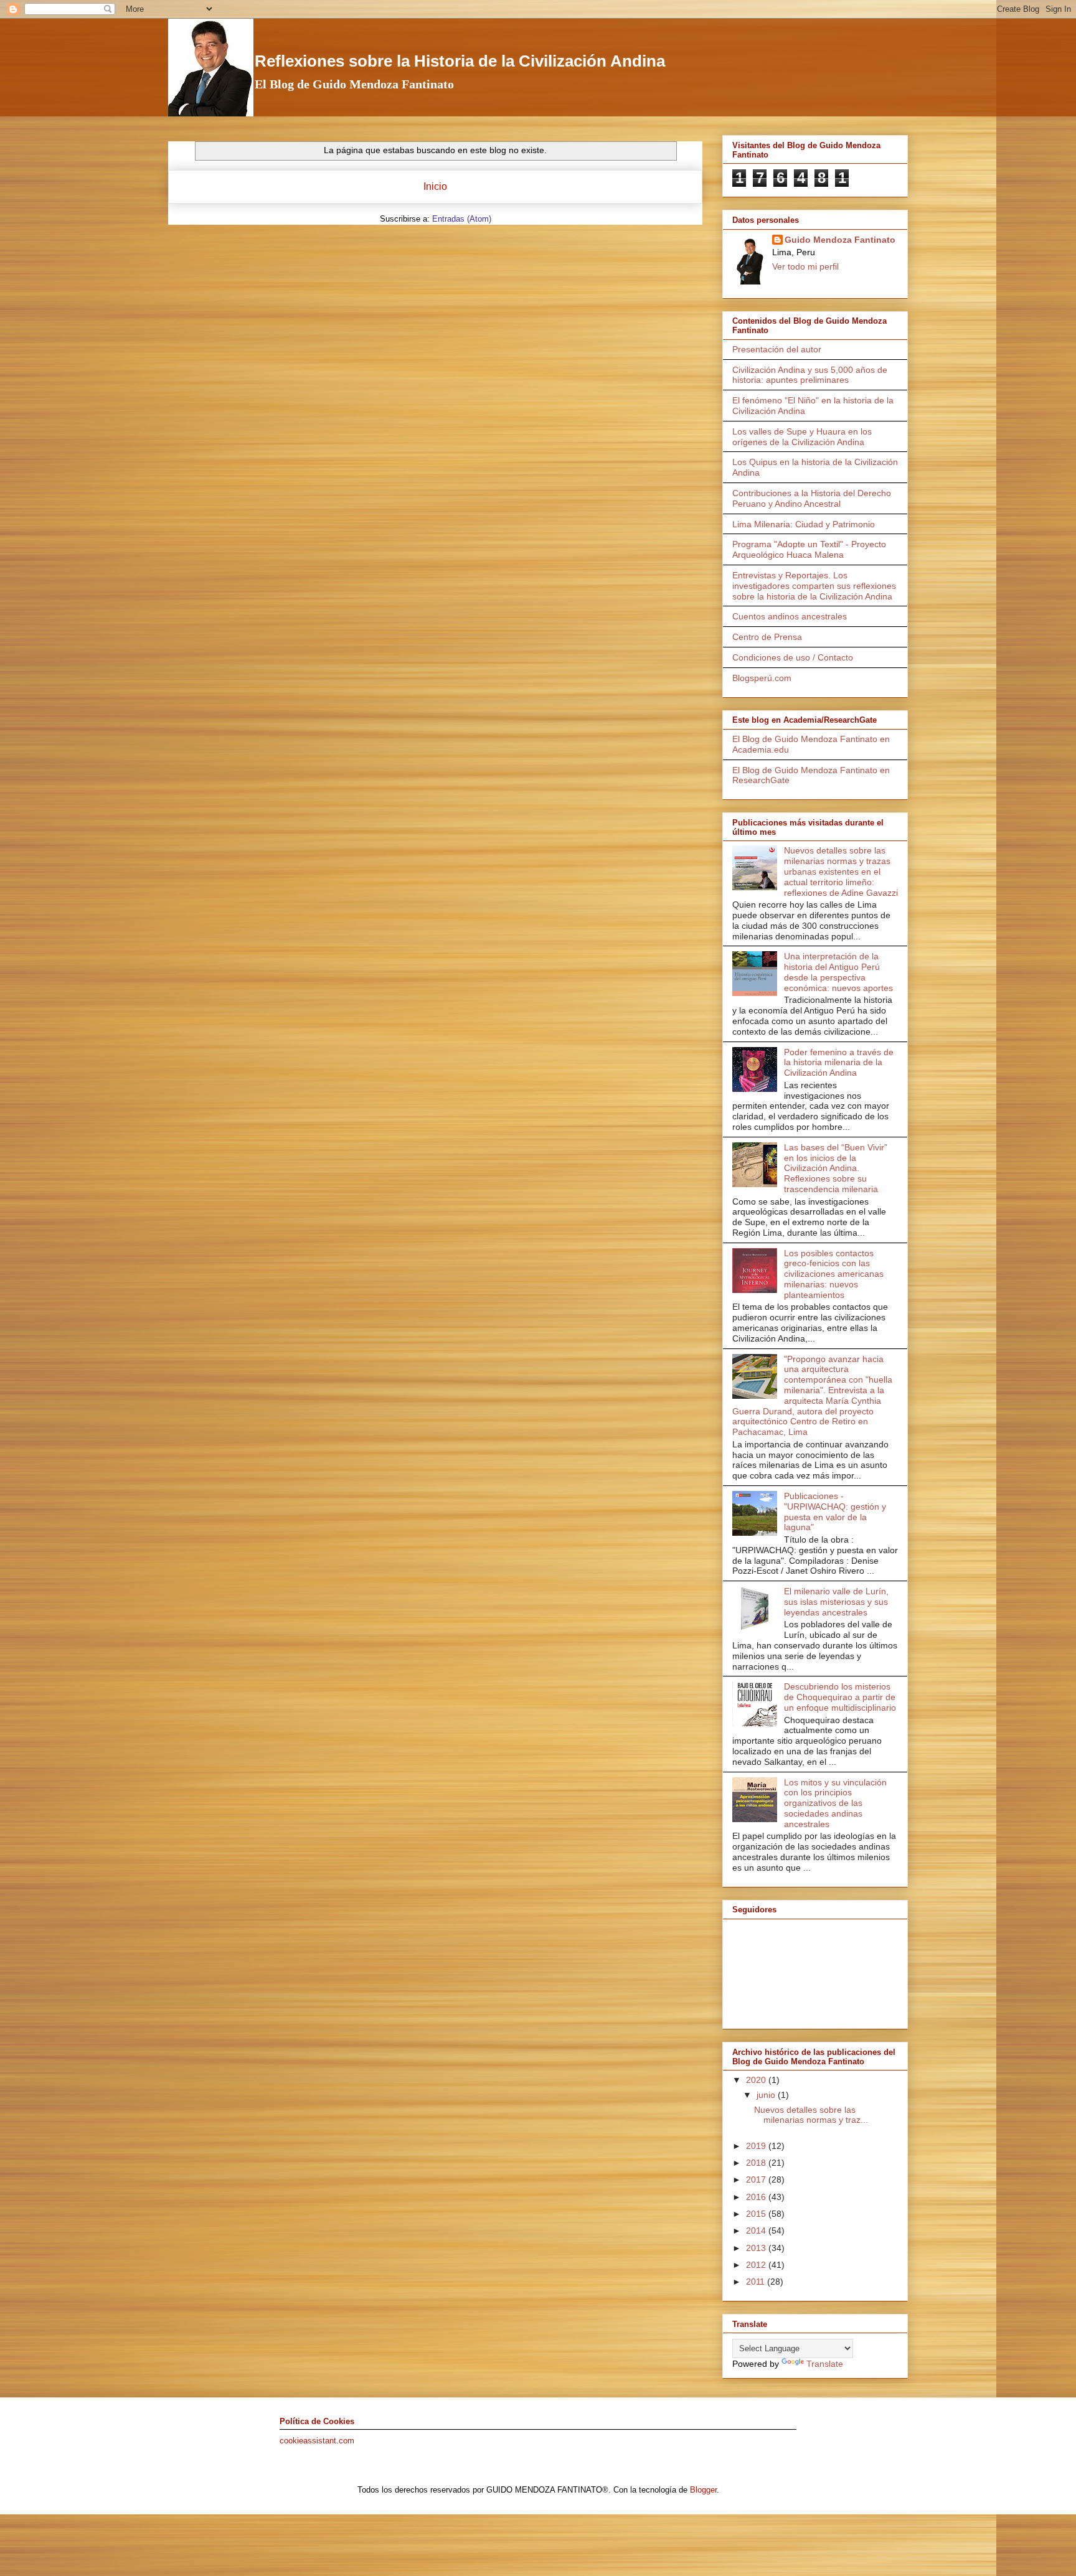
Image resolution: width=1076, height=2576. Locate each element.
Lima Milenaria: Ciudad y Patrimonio (804, 524)
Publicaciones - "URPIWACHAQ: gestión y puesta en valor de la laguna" (835, 1511)
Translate (825, 2364)
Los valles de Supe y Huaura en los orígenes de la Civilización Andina (802, 437)
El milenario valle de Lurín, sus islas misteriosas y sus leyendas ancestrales (836, 1602)
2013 (757, 2248)
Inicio (435, 186)
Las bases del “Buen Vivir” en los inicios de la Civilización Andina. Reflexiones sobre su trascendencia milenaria (836, 1168)
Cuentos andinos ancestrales (790, 616)
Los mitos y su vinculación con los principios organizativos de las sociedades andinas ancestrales (835, 1803)
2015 (757, 2214)
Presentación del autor (777, 349)
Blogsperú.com (762, 678)
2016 (757, 2197)
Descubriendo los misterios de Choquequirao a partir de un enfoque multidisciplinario (840, 1697)
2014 (757, 2230)
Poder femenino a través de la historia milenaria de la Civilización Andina (839, 1063)
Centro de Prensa (767, 637)
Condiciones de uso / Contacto (793, 657)
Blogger (703, 2490)
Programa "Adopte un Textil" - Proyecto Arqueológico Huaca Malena (809, 549)
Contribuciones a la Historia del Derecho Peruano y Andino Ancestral (812, 498)
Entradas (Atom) (462, 219)
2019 (757, 2146)
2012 (757, 2265)
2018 (757, 2163)
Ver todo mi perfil (805, 266)
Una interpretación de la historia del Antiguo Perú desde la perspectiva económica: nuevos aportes (838, 972)
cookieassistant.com (317, 2441)
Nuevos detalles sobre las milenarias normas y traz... (811, 2115)
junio (767, 2095)
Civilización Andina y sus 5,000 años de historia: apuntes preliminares (810, 375)
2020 (757, 2080)
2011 (757, 2282)
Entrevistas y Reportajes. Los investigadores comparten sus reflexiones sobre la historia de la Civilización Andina (814, 586)
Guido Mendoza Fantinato (840, 240)
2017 (757, 2179)
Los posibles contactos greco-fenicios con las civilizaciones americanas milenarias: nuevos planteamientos (834, 1274)
